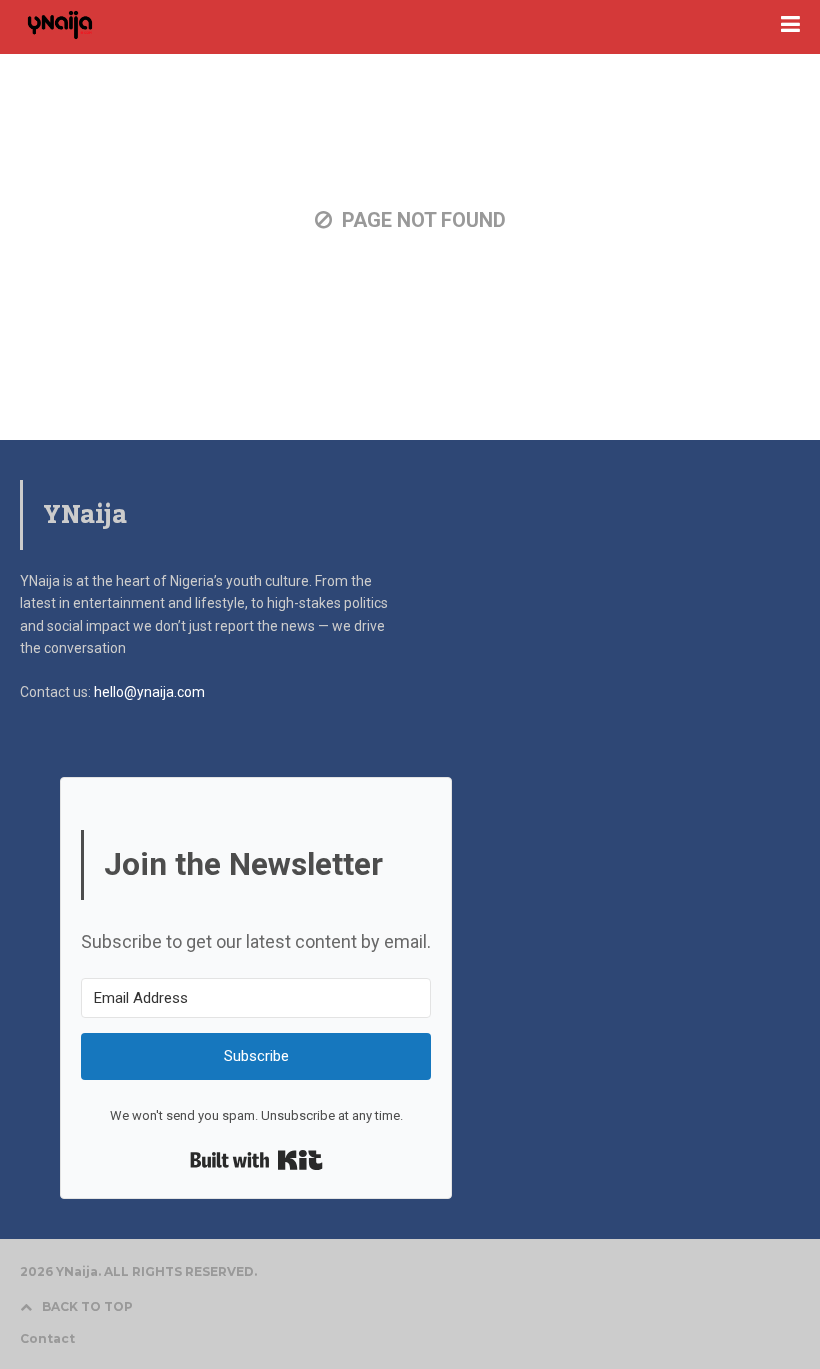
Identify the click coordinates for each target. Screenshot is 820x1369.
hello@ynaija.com (149, 692)
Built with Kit (256, 1160)
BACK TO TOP (87, 1306)
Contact (47, 1339)
